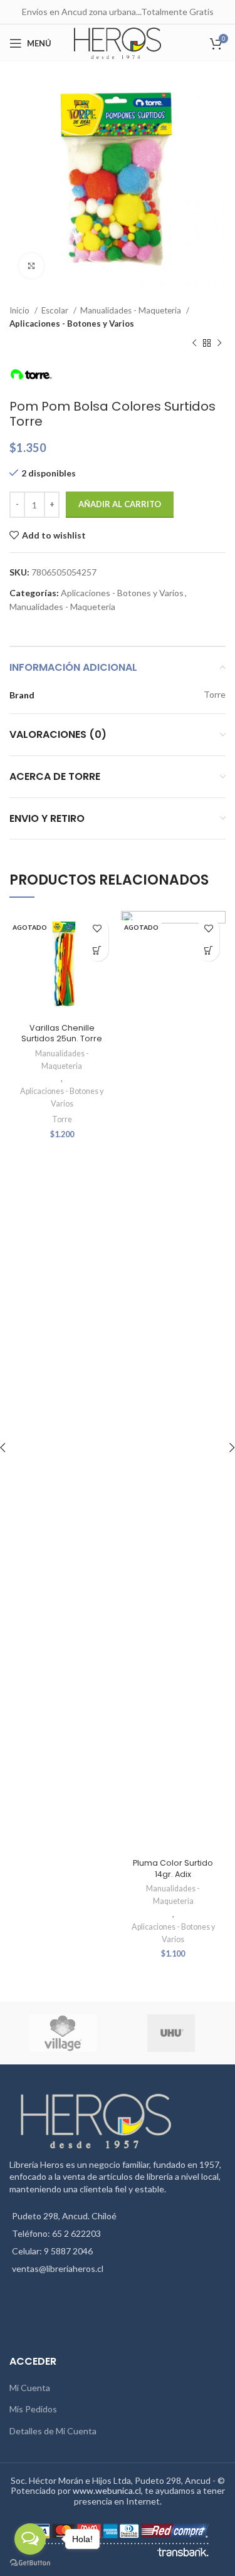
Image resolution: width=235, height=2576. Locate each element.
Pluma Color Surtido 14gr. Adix (173, 1869)
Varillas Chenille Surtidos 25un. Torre (62, 1033)
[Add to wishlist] (97, 928)
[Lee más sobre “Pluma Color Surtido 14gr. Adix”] (208, 950)
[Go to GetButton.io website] (30, 2563)
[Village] (63, 2033)
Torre (62, 1119)
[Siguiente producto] (219, 344)
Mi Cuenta (30, 2388)
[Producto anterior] (194, 344)
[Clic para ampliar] (31, 266)
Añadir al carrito (120, 504)
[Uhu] (171, 2033)
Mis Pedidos (33, 2409)
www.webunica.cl (107, 2490)
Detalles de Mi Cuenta (53, 2431)
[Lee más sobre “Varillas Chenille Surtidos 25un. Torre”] (97, 950)
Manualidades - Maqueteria (132, 310)
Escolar (56, 310)
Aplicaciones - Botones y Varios (72, 323)
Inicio (20, 310)
